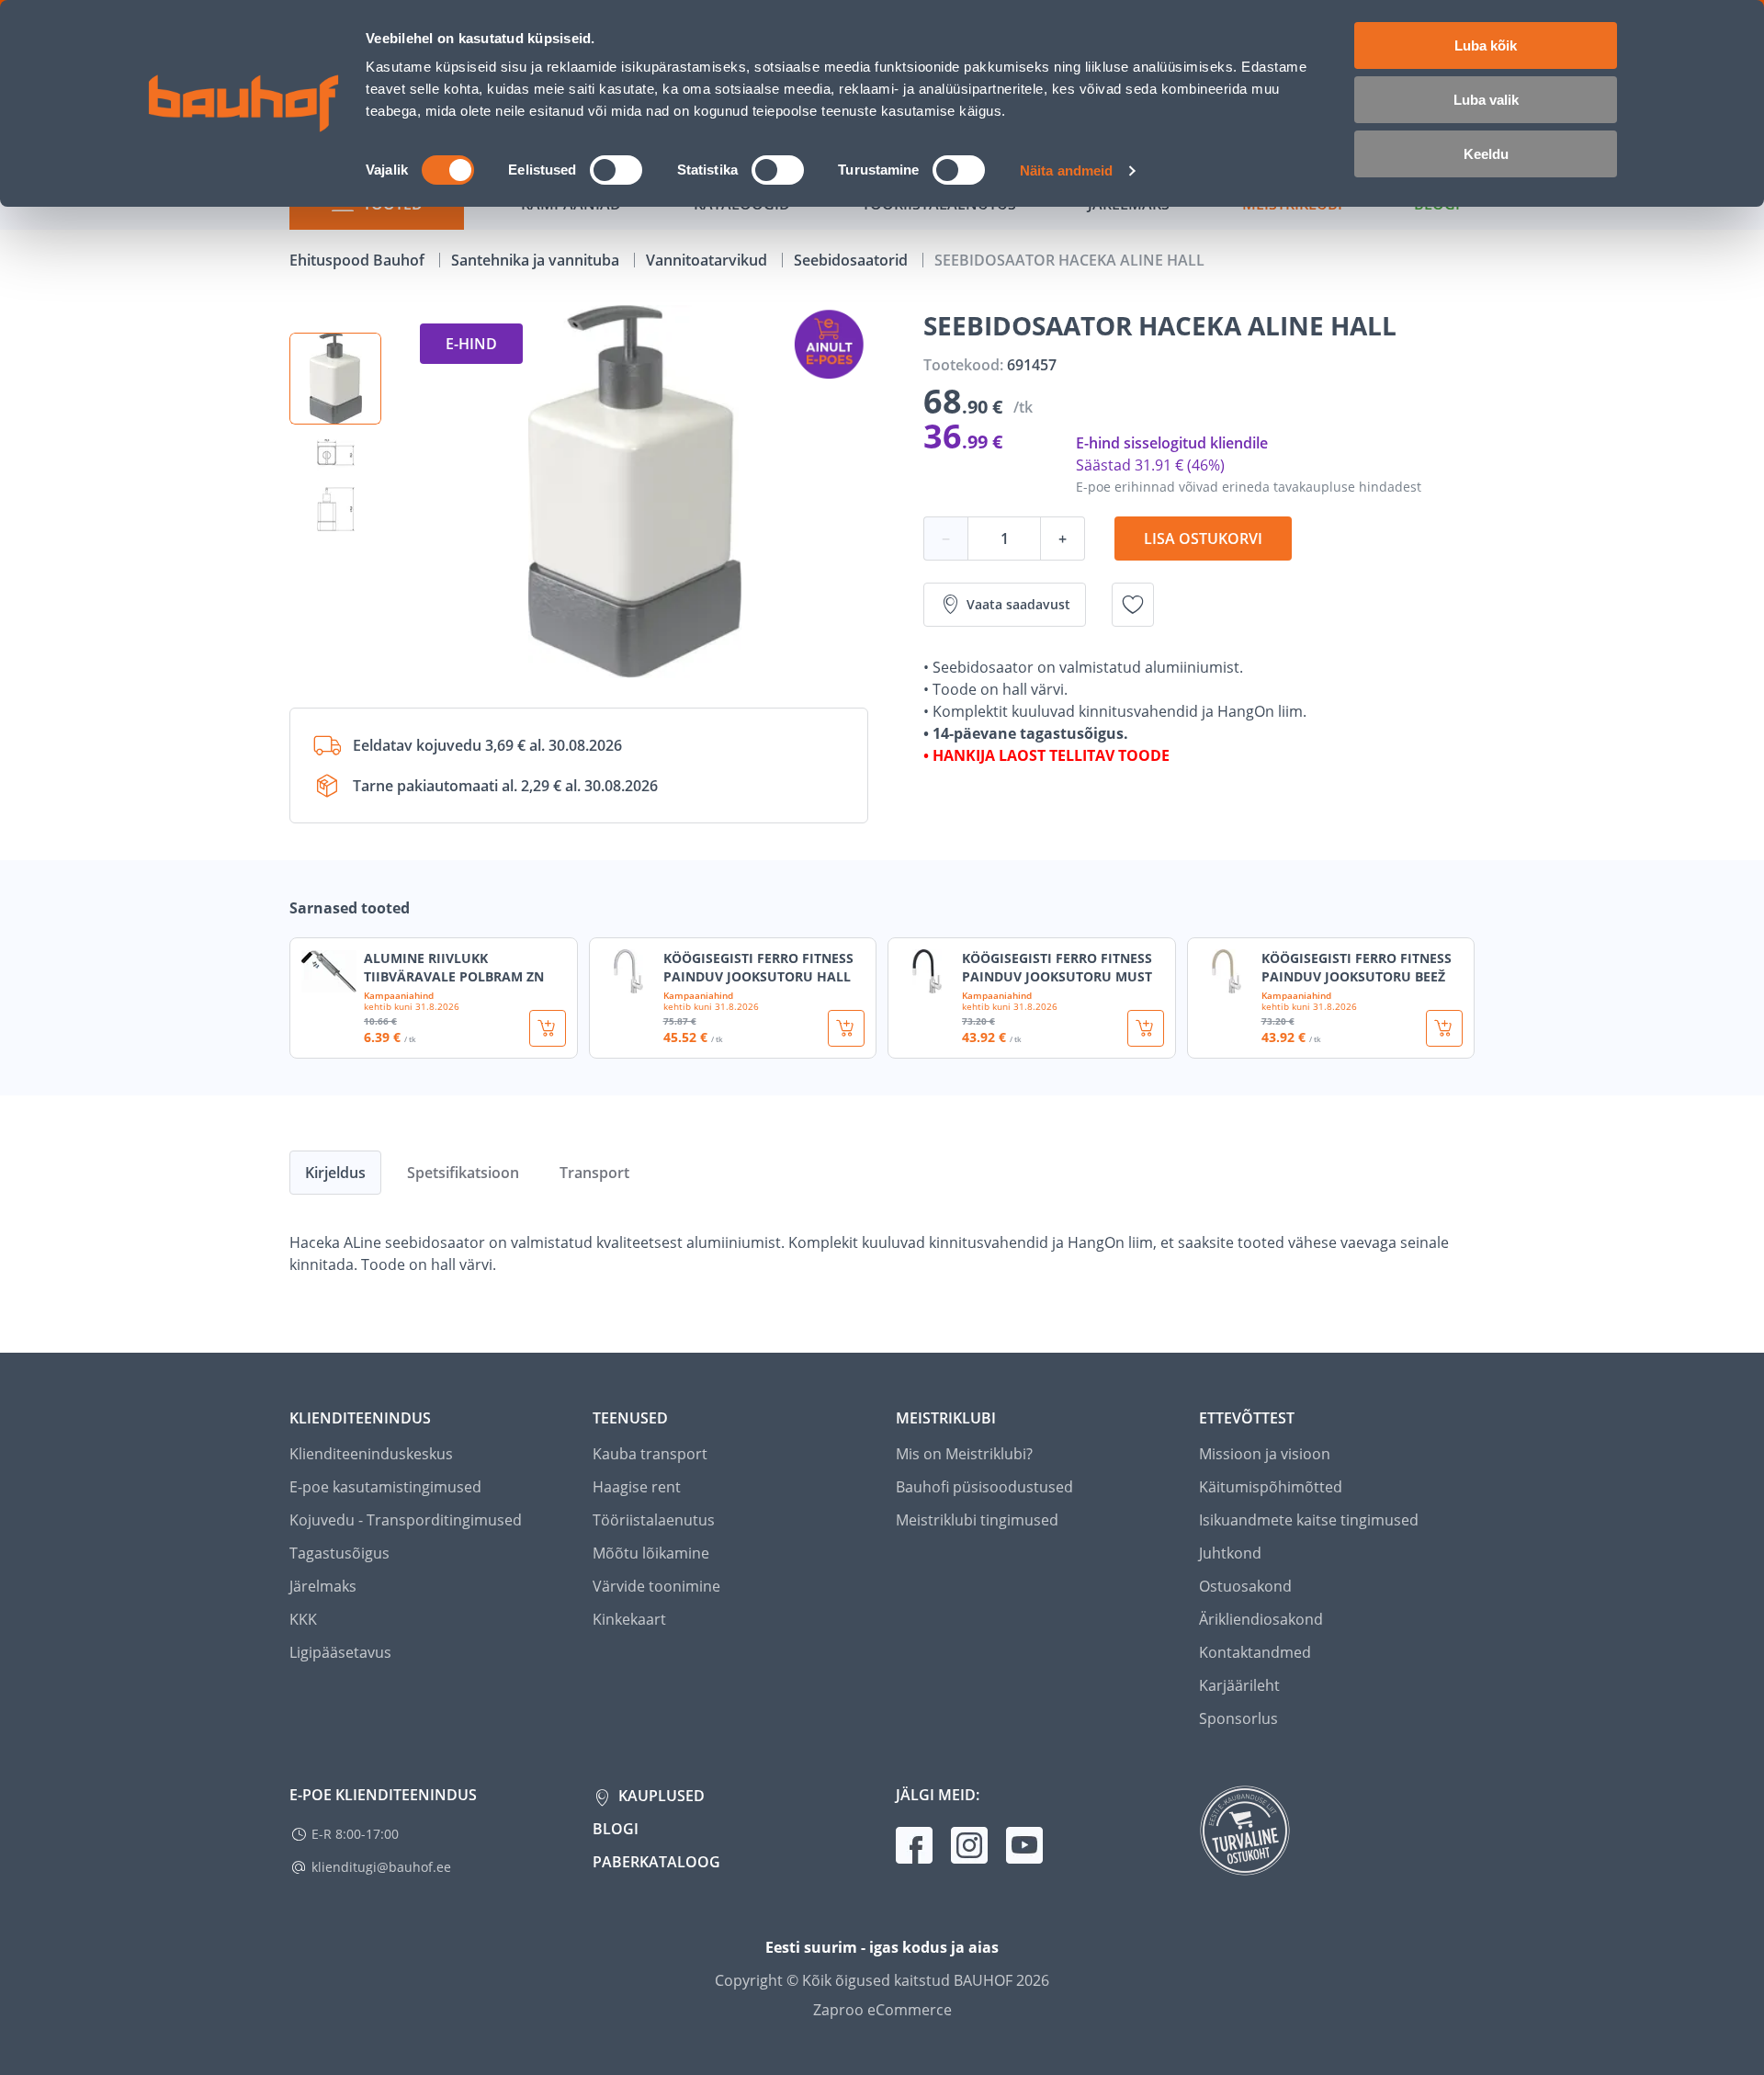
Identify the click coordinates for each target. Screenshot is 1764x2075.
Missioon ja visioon (1265, 1454)
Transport (594, 1173)
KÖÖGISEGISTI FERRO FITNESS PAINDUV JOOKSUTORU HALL (758, 967)
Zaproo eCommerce (882, 2010)
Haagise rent (637, 1487)
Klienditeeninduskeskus (371, 1454)
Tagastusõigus (339, 1553)
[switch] (616, 170)
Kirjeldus (335, 1173)
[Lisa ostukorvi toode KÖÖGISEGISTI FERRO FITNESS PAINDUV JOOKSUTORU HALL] (846, 1028)
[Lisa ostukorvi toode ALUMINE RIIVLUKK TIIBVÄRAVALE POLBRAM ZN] (548, 1028)
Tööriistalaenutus (654, 1520)
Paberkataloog (656, 1862)
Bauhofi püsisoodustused (984, 1487)
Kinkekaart (629, 1619)
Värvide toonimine (656, 1586)
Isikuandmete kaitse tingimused (1309, 1520)
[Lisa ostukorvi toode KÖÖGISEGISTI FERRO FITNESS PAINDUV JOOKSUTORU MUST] (1146, 1028)
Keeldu (1486, 154)
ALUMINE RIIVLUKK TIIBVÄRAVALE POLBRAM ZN (454, 967)
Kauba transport (650, 1454)
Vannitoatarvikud (708, 260)
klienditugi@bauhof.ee (381, 1867)
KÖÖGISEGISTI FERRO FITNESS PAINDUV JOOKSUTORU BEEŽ (1357, 967)
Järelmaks (323, 1586)
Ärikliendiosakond (1261, 1619)
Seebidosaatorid (853, 260)
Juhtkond (1230, 1553)
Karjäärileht (1239, 1685)
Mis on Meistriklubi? (964, 1454)
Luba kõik (1486, 45)
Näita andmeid (1066, 170)
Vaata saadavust (1018, 604)
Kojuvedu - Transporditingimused (406, 1520)
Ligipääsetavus (340, 1652)
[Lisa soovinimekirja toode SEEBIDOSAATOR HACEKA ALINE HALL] (1133, 605)
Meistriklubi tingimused (977, 1520)
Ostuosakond (1245, 1586)
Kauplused (660, 1796)
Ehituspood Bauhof (359, 260)
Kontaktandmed (1255, 1652)
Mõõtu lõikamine (651, 1553)
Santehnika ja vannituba (537, 260)
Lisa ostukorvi (1203, 539)
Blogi (616, 1829)
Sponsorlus (1238, 1718)
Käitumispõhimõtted (1271, 1487)
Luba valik (1486, 100)
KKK (303, 1619)
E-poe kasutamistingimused (385, 1487)
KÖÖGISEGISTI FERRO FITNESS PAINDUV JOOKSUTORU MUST (1057, 967)
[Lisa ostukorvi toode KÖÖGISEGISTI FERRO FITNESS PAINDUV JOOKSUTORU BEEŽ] (1444, 1028)
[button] (335, 379)
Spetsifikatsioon (463, 1173)
